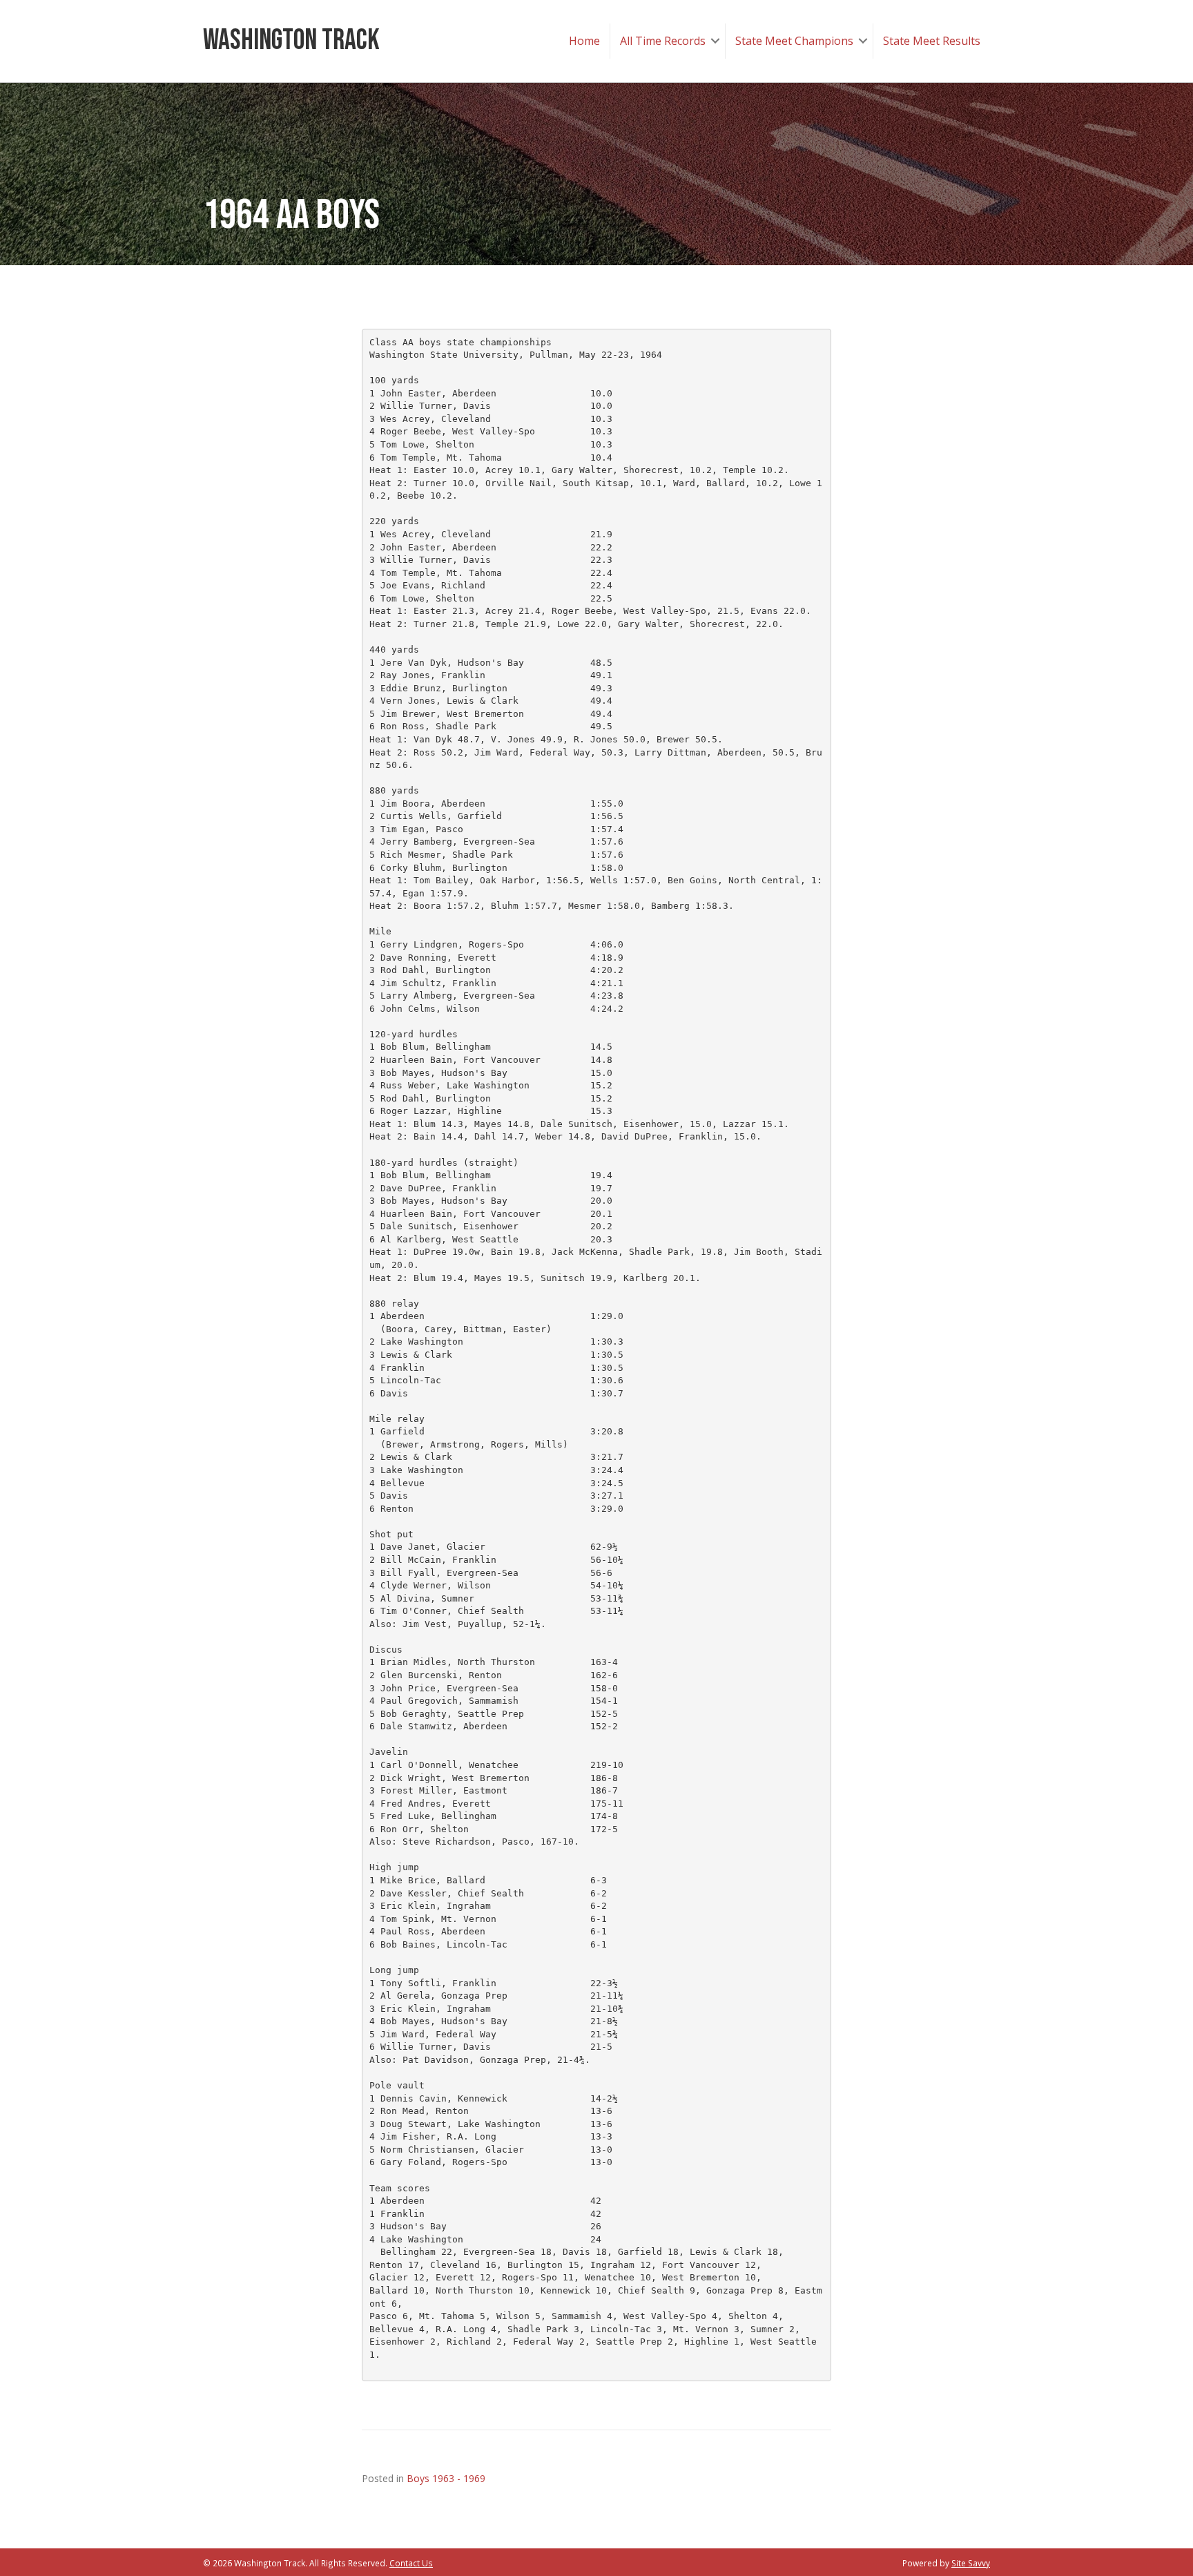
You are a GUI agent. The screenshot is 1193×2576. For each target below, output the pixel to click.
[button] (715, 41)
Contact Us (411, 2563)
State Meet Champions (794, 41)
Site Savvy (971, 2563)
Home (584, 41)
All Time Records (663, 41)
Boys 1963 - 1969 (446, 2478)
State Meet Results (932, 41)
